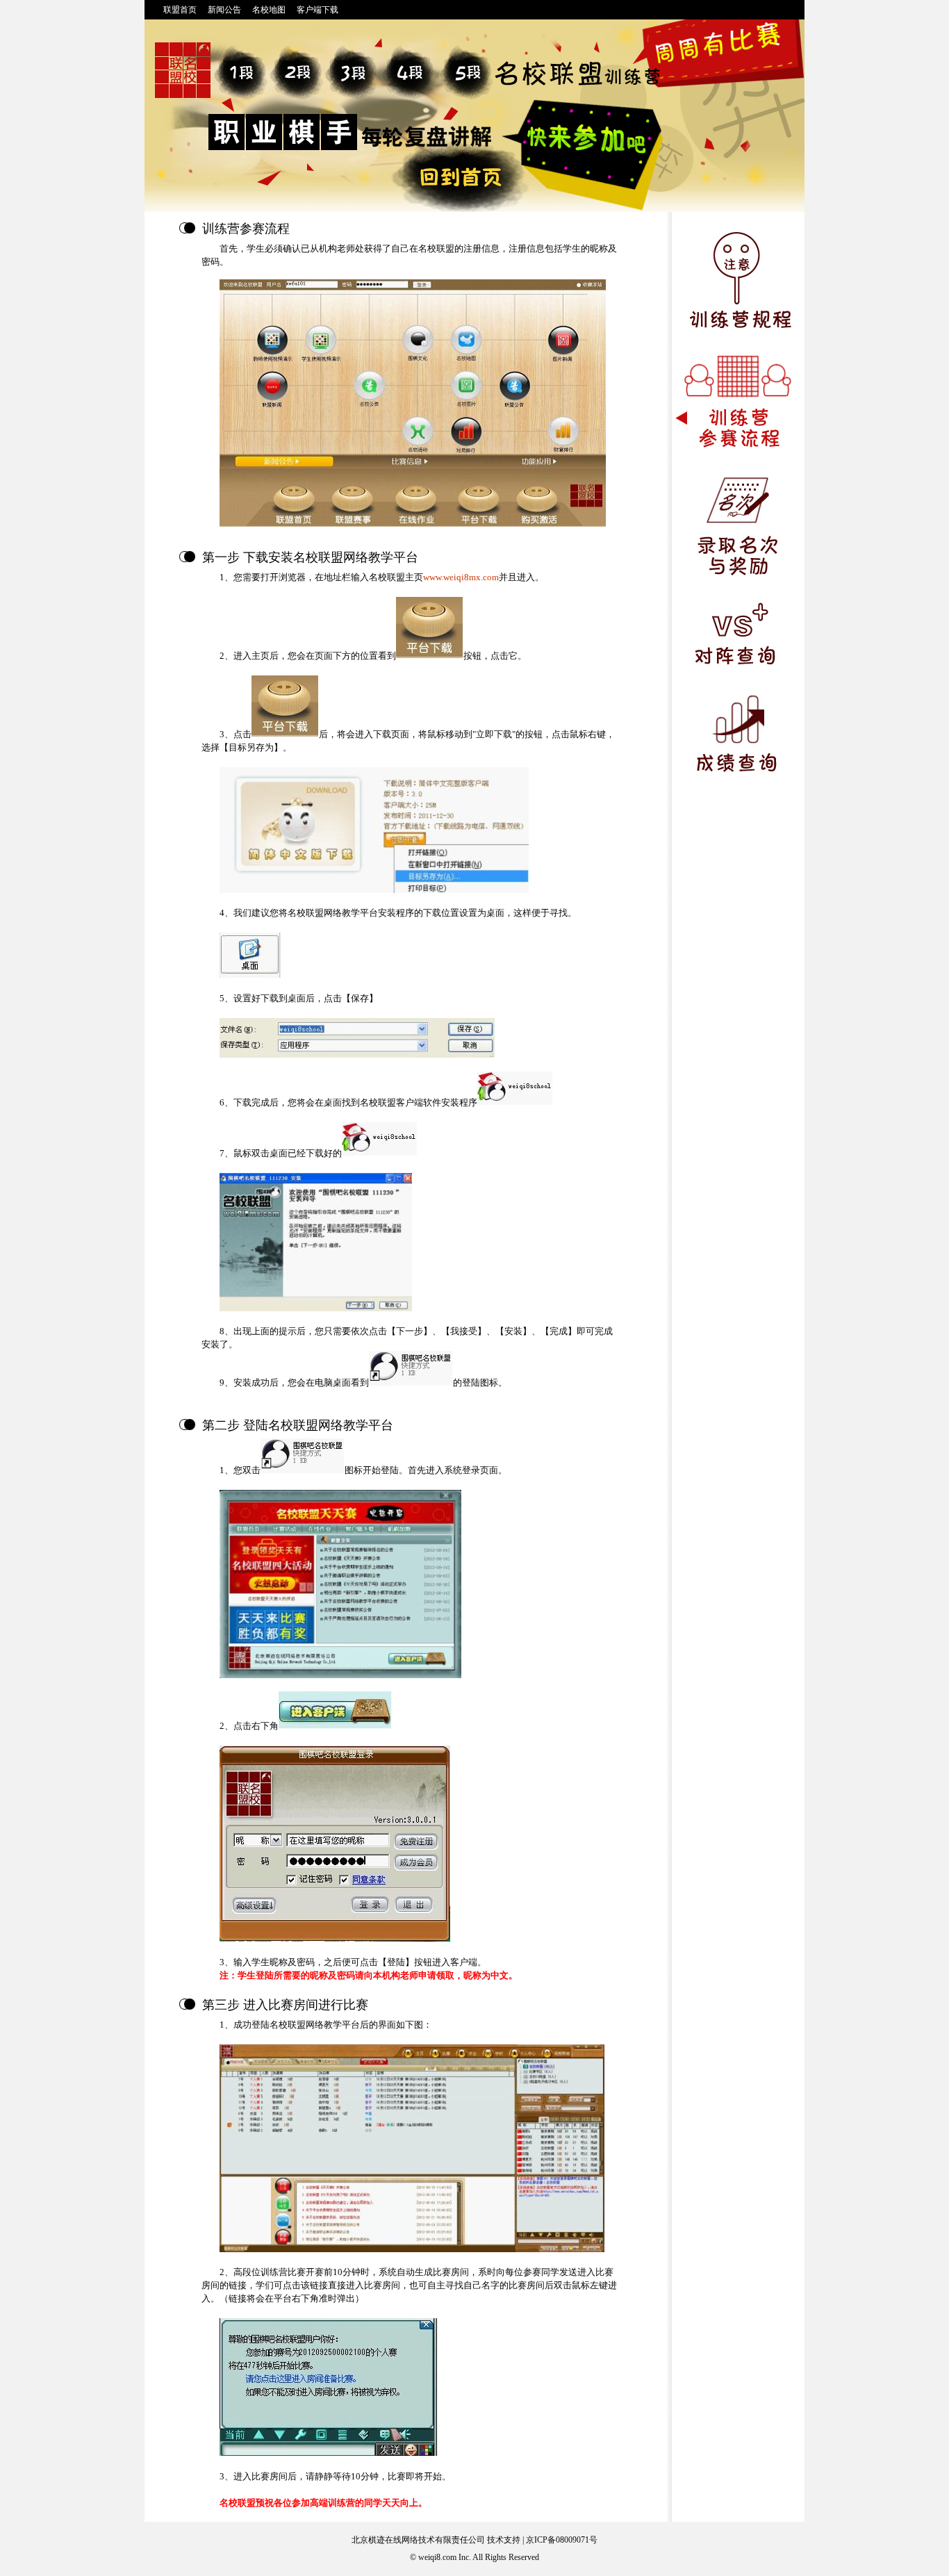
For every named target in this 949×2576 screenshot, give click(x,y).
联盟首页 (180, 10)
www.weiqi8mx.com (461, 577)
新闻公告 (224, 10)
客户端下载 (317, 10)
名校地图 (269, 10)
